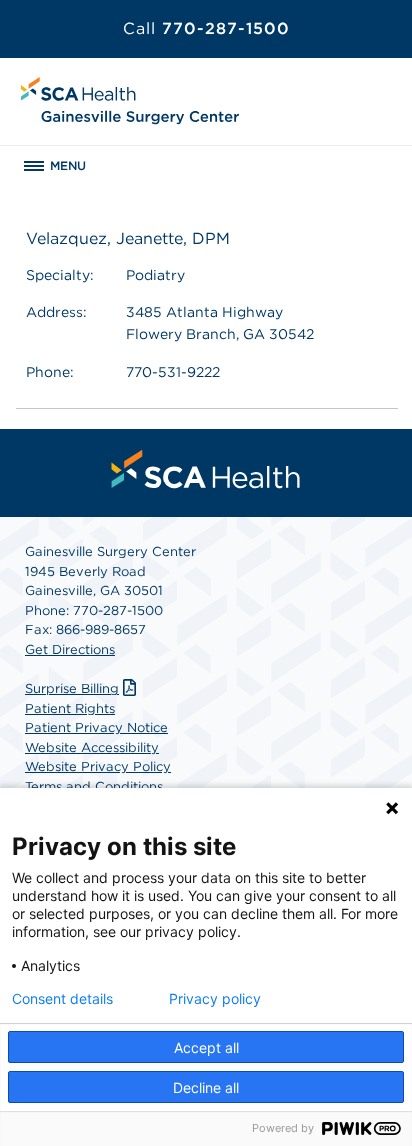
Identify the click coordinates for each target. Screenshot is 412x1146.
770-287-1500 (206, 28)
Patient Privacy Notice (96, 727)
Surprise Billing (72, 688)
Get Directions (70, 649)
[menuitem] (206, 469)
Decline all (206, 1087)
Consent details (62, 999)
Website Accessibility (92, 747)
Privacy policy (215, 999)
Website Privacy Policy (98, 766)
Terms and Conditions (94, 786)
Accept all (206, 1047)
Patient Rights (70, 708)
